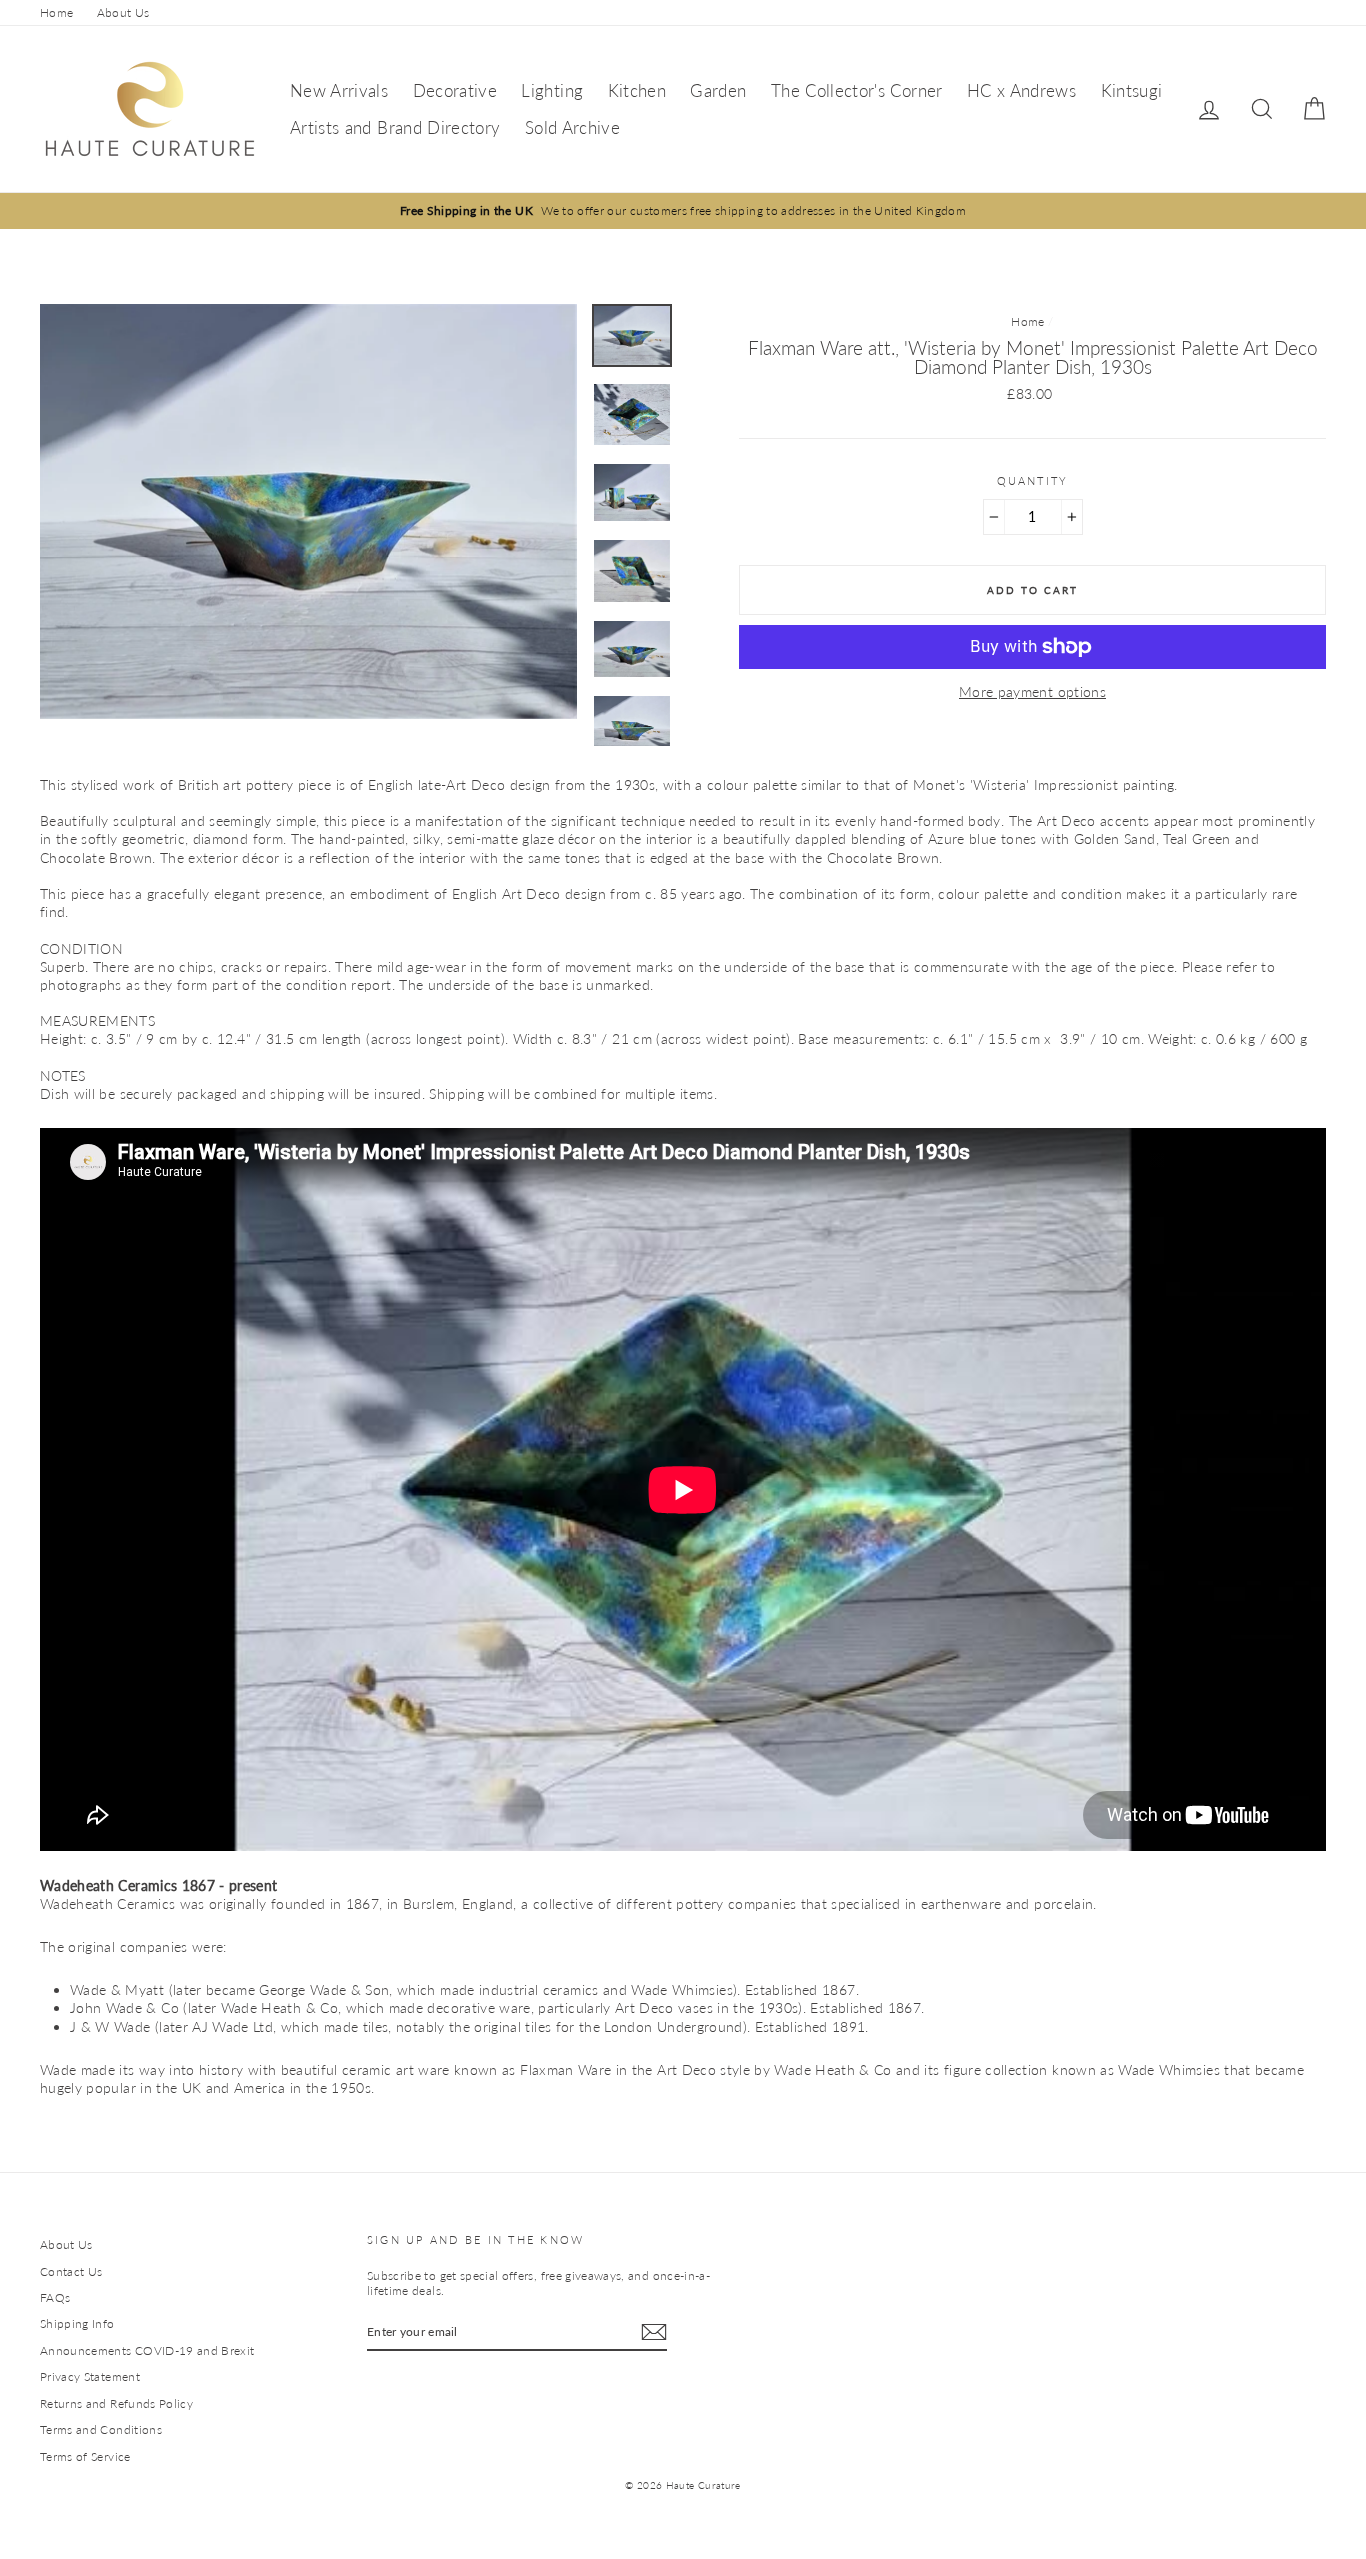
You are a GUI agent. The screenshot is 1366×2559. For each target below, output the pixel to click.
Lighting (552, 90)
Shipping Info (77, 2323)
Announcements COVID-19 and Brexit (147, 2350)
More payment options (1032, 691)
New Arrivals (339, 90)
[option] (683, 210)
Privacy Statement (90, 2376)
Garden (718, 90)
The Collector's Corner (857, 90)
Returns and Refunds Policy (116, 2403)
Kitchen (637, 90)
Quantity (1033, 480)
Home (56, 12)
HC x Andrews (1021, 90)
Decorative (455, 90)
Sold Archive (572, 127)
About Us (123, 12)
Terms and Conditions (101, 2429)
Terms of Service (85, 2456)
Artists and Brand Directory (395, 127)
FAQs (55, 2297)
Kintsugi (1132, 90)
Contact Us (71, 2271)
